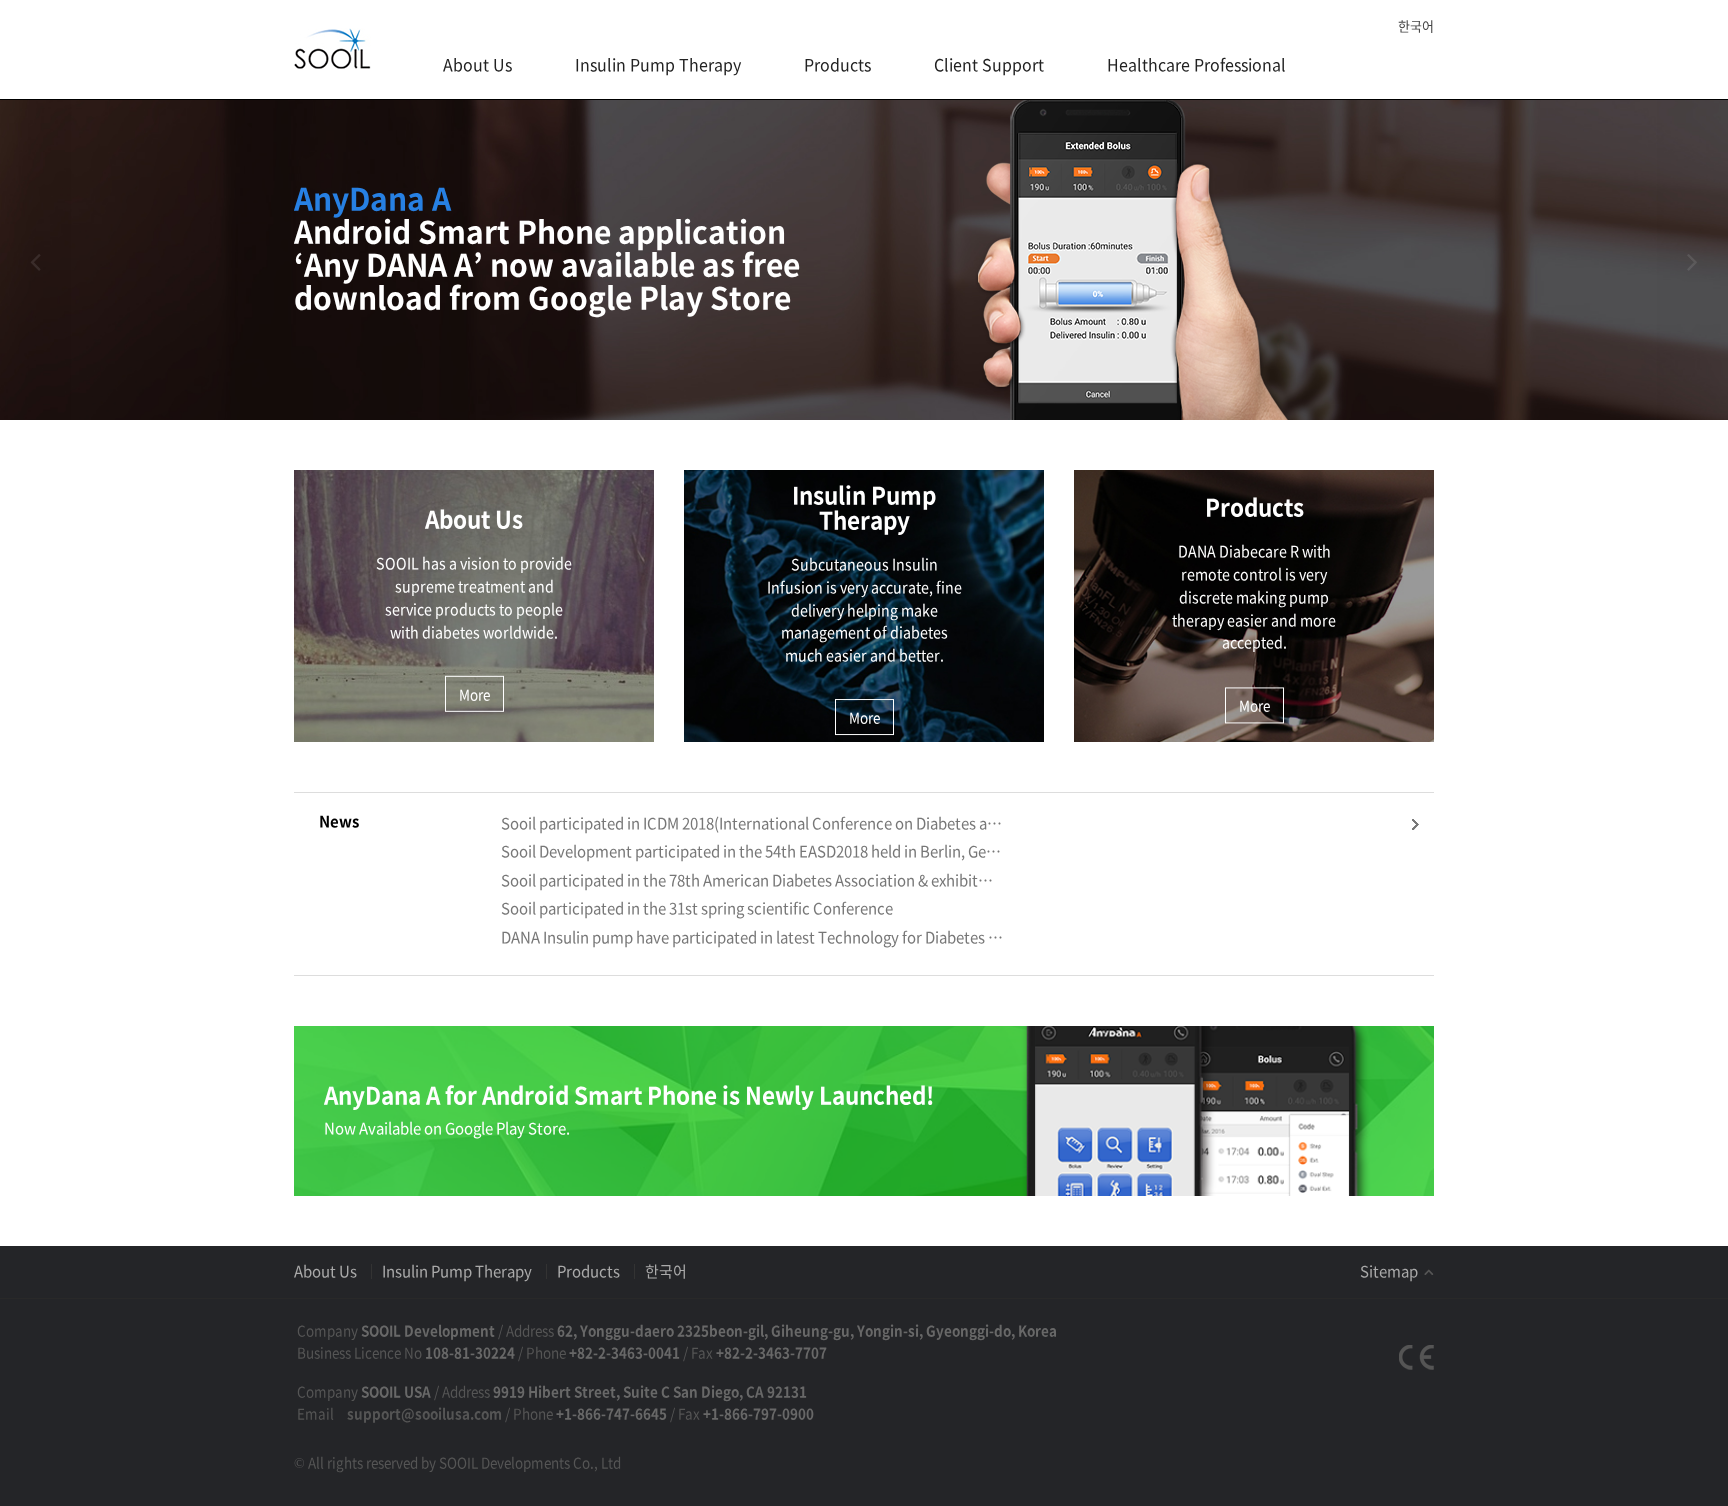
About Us (477, 64)
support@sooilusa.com (424, 1413)
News (339, 821)
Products (837, 64)
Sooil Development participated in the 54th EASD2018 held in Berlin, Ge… (751, 851)
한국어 (1416, 25)
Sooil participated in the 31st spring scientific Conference (697, 908)
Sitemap (1390, 1271)
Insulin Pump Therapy (658, 64)
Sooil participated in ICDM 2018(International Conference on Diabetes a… (751, 823)
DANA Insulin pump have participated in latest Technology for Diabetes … (752, 937)
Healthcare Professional (1196, 64)
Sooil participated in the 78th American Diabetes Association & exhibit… (747, 880)
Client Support (989, 64)
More (474, 694)
